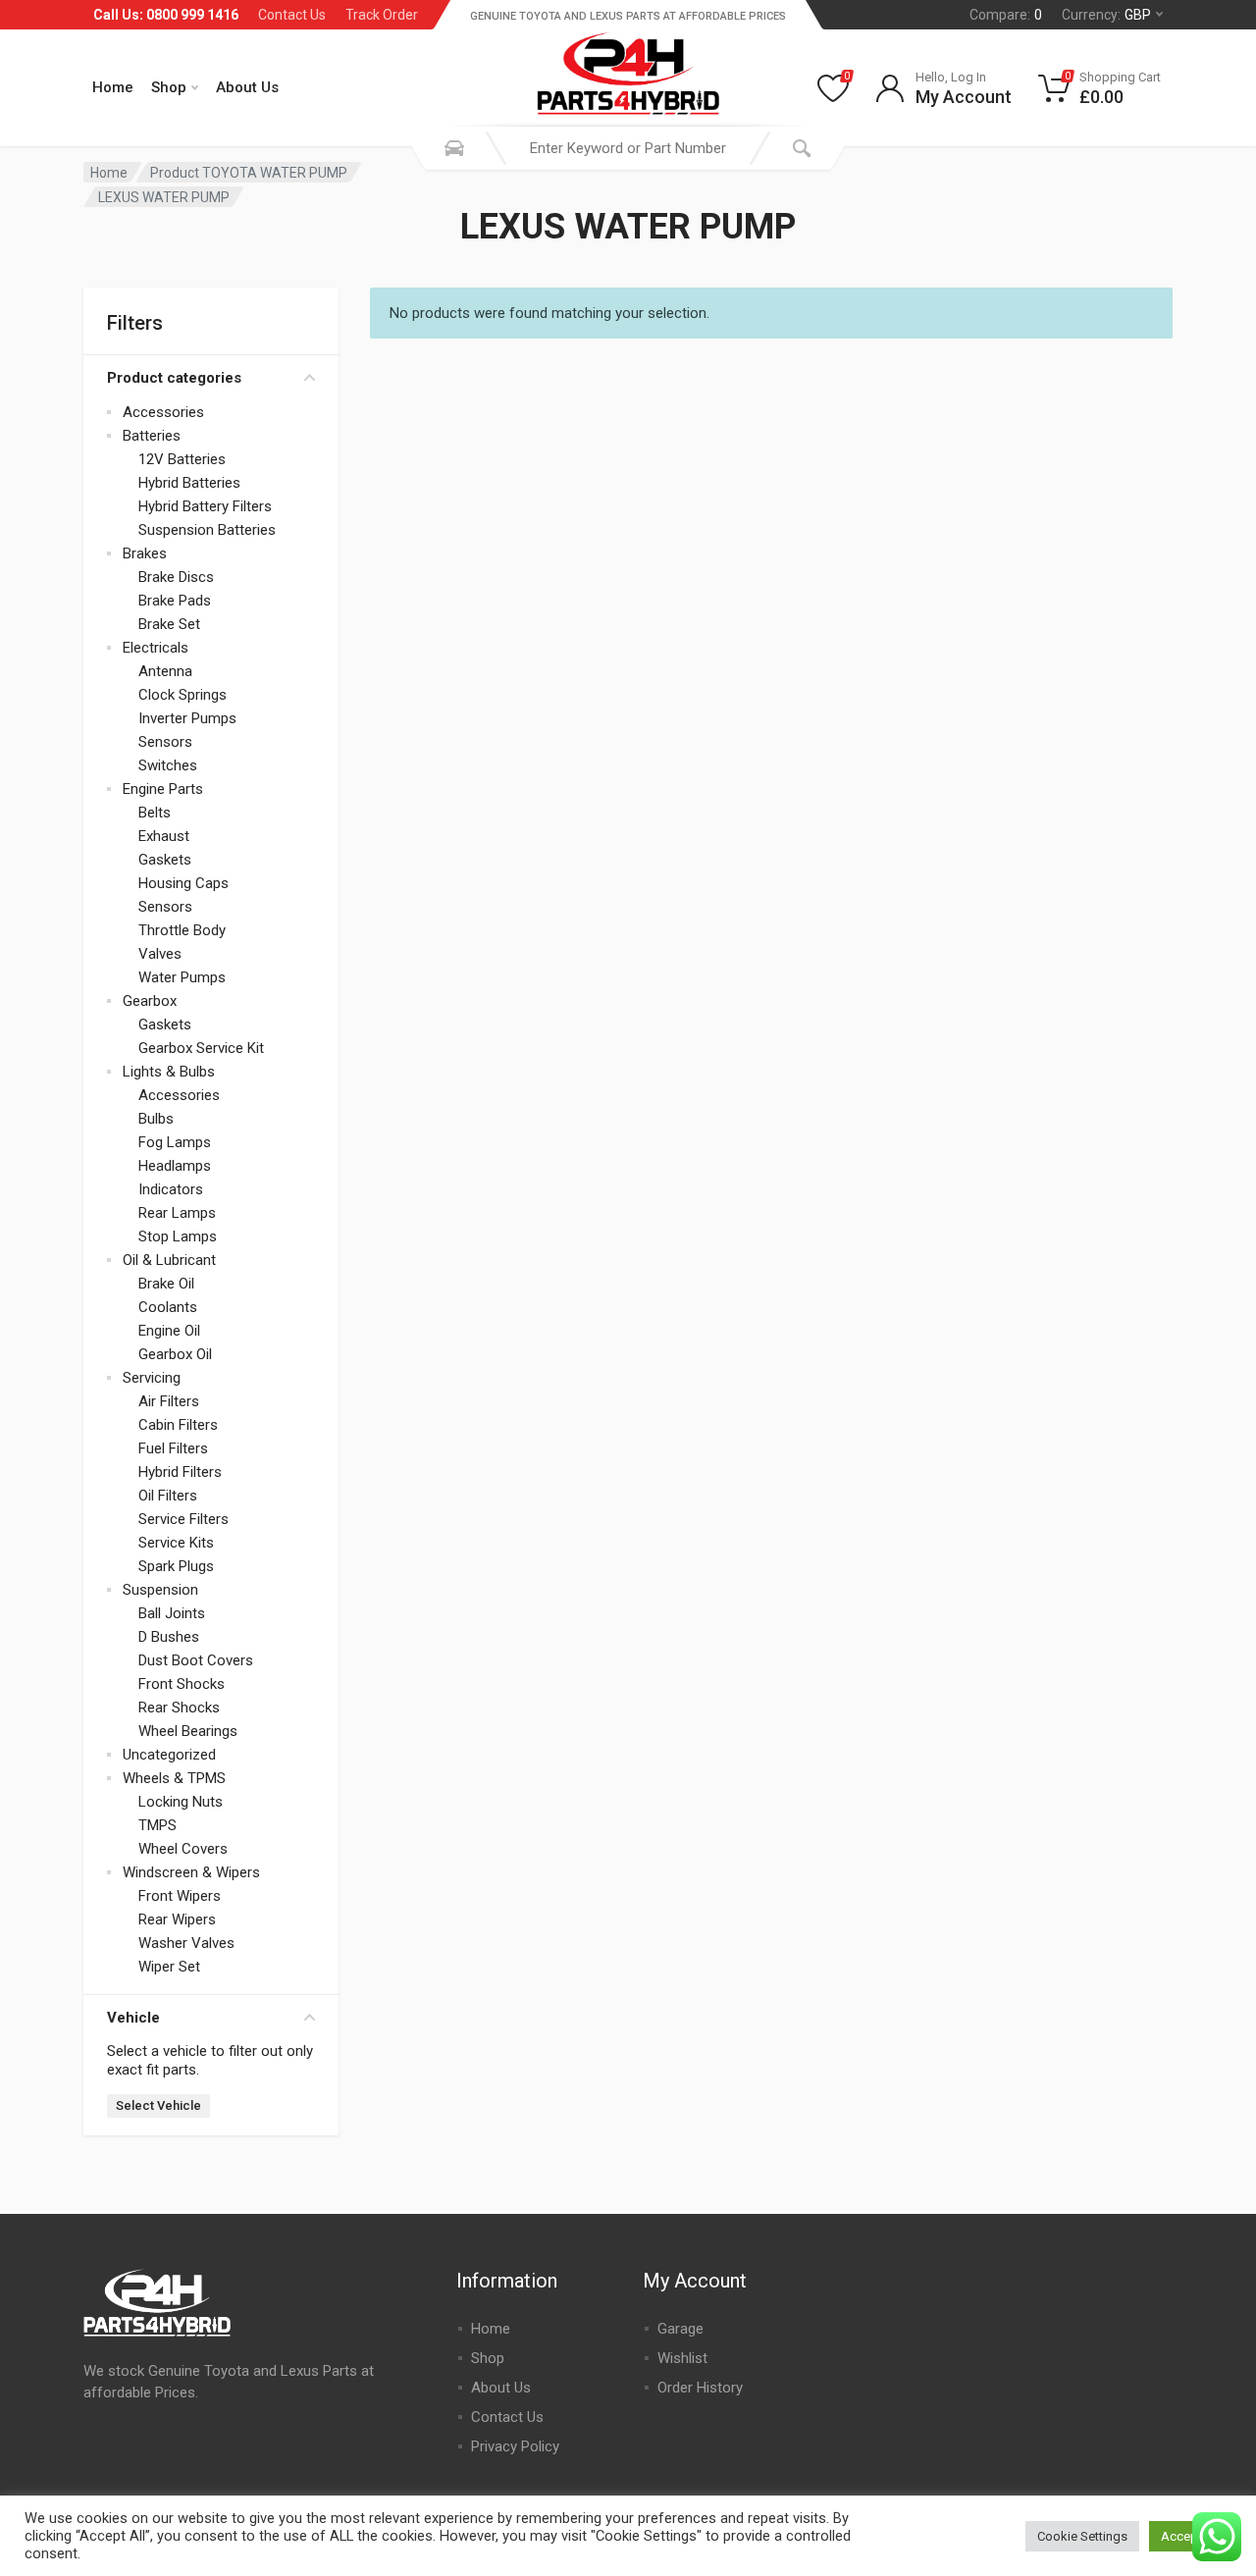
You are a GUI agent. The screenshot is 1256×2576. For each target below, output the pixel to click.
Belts (155, 813)
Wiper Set (169, 1967)
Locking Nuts (181, 1802)
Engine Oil (169, 1331)
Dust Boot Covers (196, 1660)
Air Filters (169, 1401)
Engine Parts (163, 789)
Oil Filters (168, 1496)
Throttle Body (182, 930)
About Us (247, 87)
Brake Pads (175, 601)
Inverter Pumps (187, 718)
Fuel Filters (173, 1448)
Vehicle (133, 2018)
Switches (168, 765)
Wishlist (682, 2358)
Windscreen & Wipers (191, 1872)
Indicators (171, 1189)
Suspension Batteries (207, 530)
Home (113, 87)
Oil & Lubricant (169, 1260)
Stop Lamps (178, 1236)
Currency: (1106, 15)
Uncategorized (169, 1755)
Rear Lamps (177, 1213)
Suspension (160, 1590)
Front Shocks (182, 1684)
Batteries (152, 436)
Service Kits (176, 1543)
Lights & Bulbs (169, 1072)
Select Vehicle (158, 2105)
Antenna (165, 671)
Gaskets (165, 860)
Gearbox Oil (175, 1354)
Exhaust (164, 836)
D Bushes (169, 1637)
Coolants (168, 1307)
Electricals (156, 648)
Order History (700, 2388)
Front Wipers (180, 1896)
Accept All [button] (1190, 2536)
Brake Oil (166, 1284)
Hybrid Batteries (189, 483)
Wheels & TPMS (174, 1778)
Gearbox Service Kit (201, 1048)
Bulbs (156, 1119)
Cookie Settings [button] (1082, 2536)
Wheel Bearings (188, 1731)
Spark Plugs (176, 1566)
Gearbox (150, 1001)
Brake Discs (176, 577)
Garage (680, 2329)
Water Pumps (182, 977)
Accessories (163, 412)
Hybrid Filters (180, 1472)
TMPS (157, 1825)
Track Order (382, 15)
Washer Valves (186, 1943)
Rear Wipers (177, 1919)
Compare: (1006, 15)
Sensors (165, 742)
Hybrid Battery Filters (205, 506)
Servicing (152, 1378)
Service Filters (183, 1519)
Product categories (174, 378)
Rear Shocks (179, 1708)
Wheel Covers (183, 1849)
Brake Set (169, 624)
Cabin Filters (178, 1425)
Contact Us (292, 15)
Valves (160, 954)
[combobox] (628, 148)
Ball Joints (172, 1613)
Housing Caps (183, 883)
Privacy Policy (515, 2446)
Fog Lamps (175, 1142)
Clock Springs (183, 695)
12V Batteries (182, 459)
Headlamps (175, 1166)
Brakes (145, 553)
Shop (169, 87)
